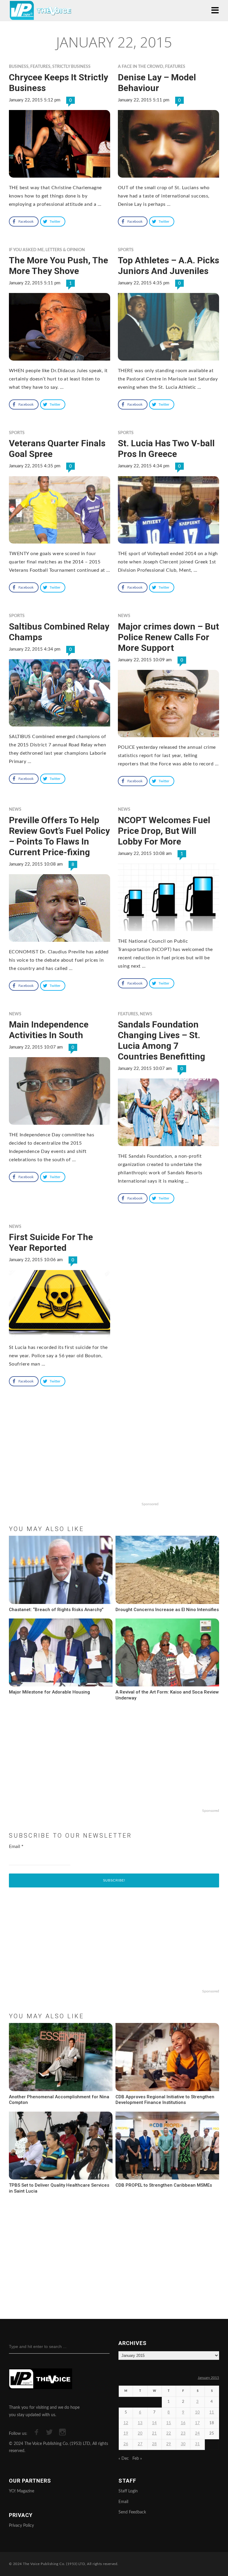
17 (197, 2423)
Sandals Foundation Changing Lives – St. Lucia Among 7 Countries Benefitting (161, 1040)
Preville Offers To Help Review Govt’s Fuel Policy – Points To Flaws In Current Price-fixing (59, 836)
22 (169, 2434)
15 (169, 2423)
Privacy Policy (21, 2526)
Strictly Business (71, 67)
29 (169, 2444)
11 (212, 2412)
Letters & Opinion (65, 250)
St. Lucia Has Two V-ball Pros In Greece (166, 449)
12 (126, 2423)
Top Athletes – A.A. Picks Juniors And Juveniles (168, 266)
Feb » (137, 2459)
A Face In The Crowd (141, 67)
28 (154, 2444)
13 (140, 2423)
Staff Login (128, 2491)
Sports (126, 250)
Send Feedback (132, 2512)
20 (140, 2434)
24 (197, 2434)
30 (183, 2444)
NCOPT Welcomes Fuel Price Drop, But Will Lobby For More (164, 831)
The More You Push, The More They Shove (58, 266)
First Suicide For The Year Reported (51, 1242)
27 (140, 2444)
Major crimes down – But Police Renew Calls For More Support (168, 637)
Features (40, 67)
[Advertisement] (114, 1461)
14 (154, 2423)
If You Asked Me (26, 250)
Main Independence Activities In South (49, 1030)
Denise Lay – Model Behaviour (157, 83)
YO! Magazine (22, 2491)
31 (197, 2444)
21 (154, 2434)
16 (183, 2423)
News (124, 616)
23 (183, 2434)
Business (19, 67)
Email (16, 1847)
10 (197, 2412)
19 (126, 2434)
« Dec (124, 2459)
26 (126, 2444)
